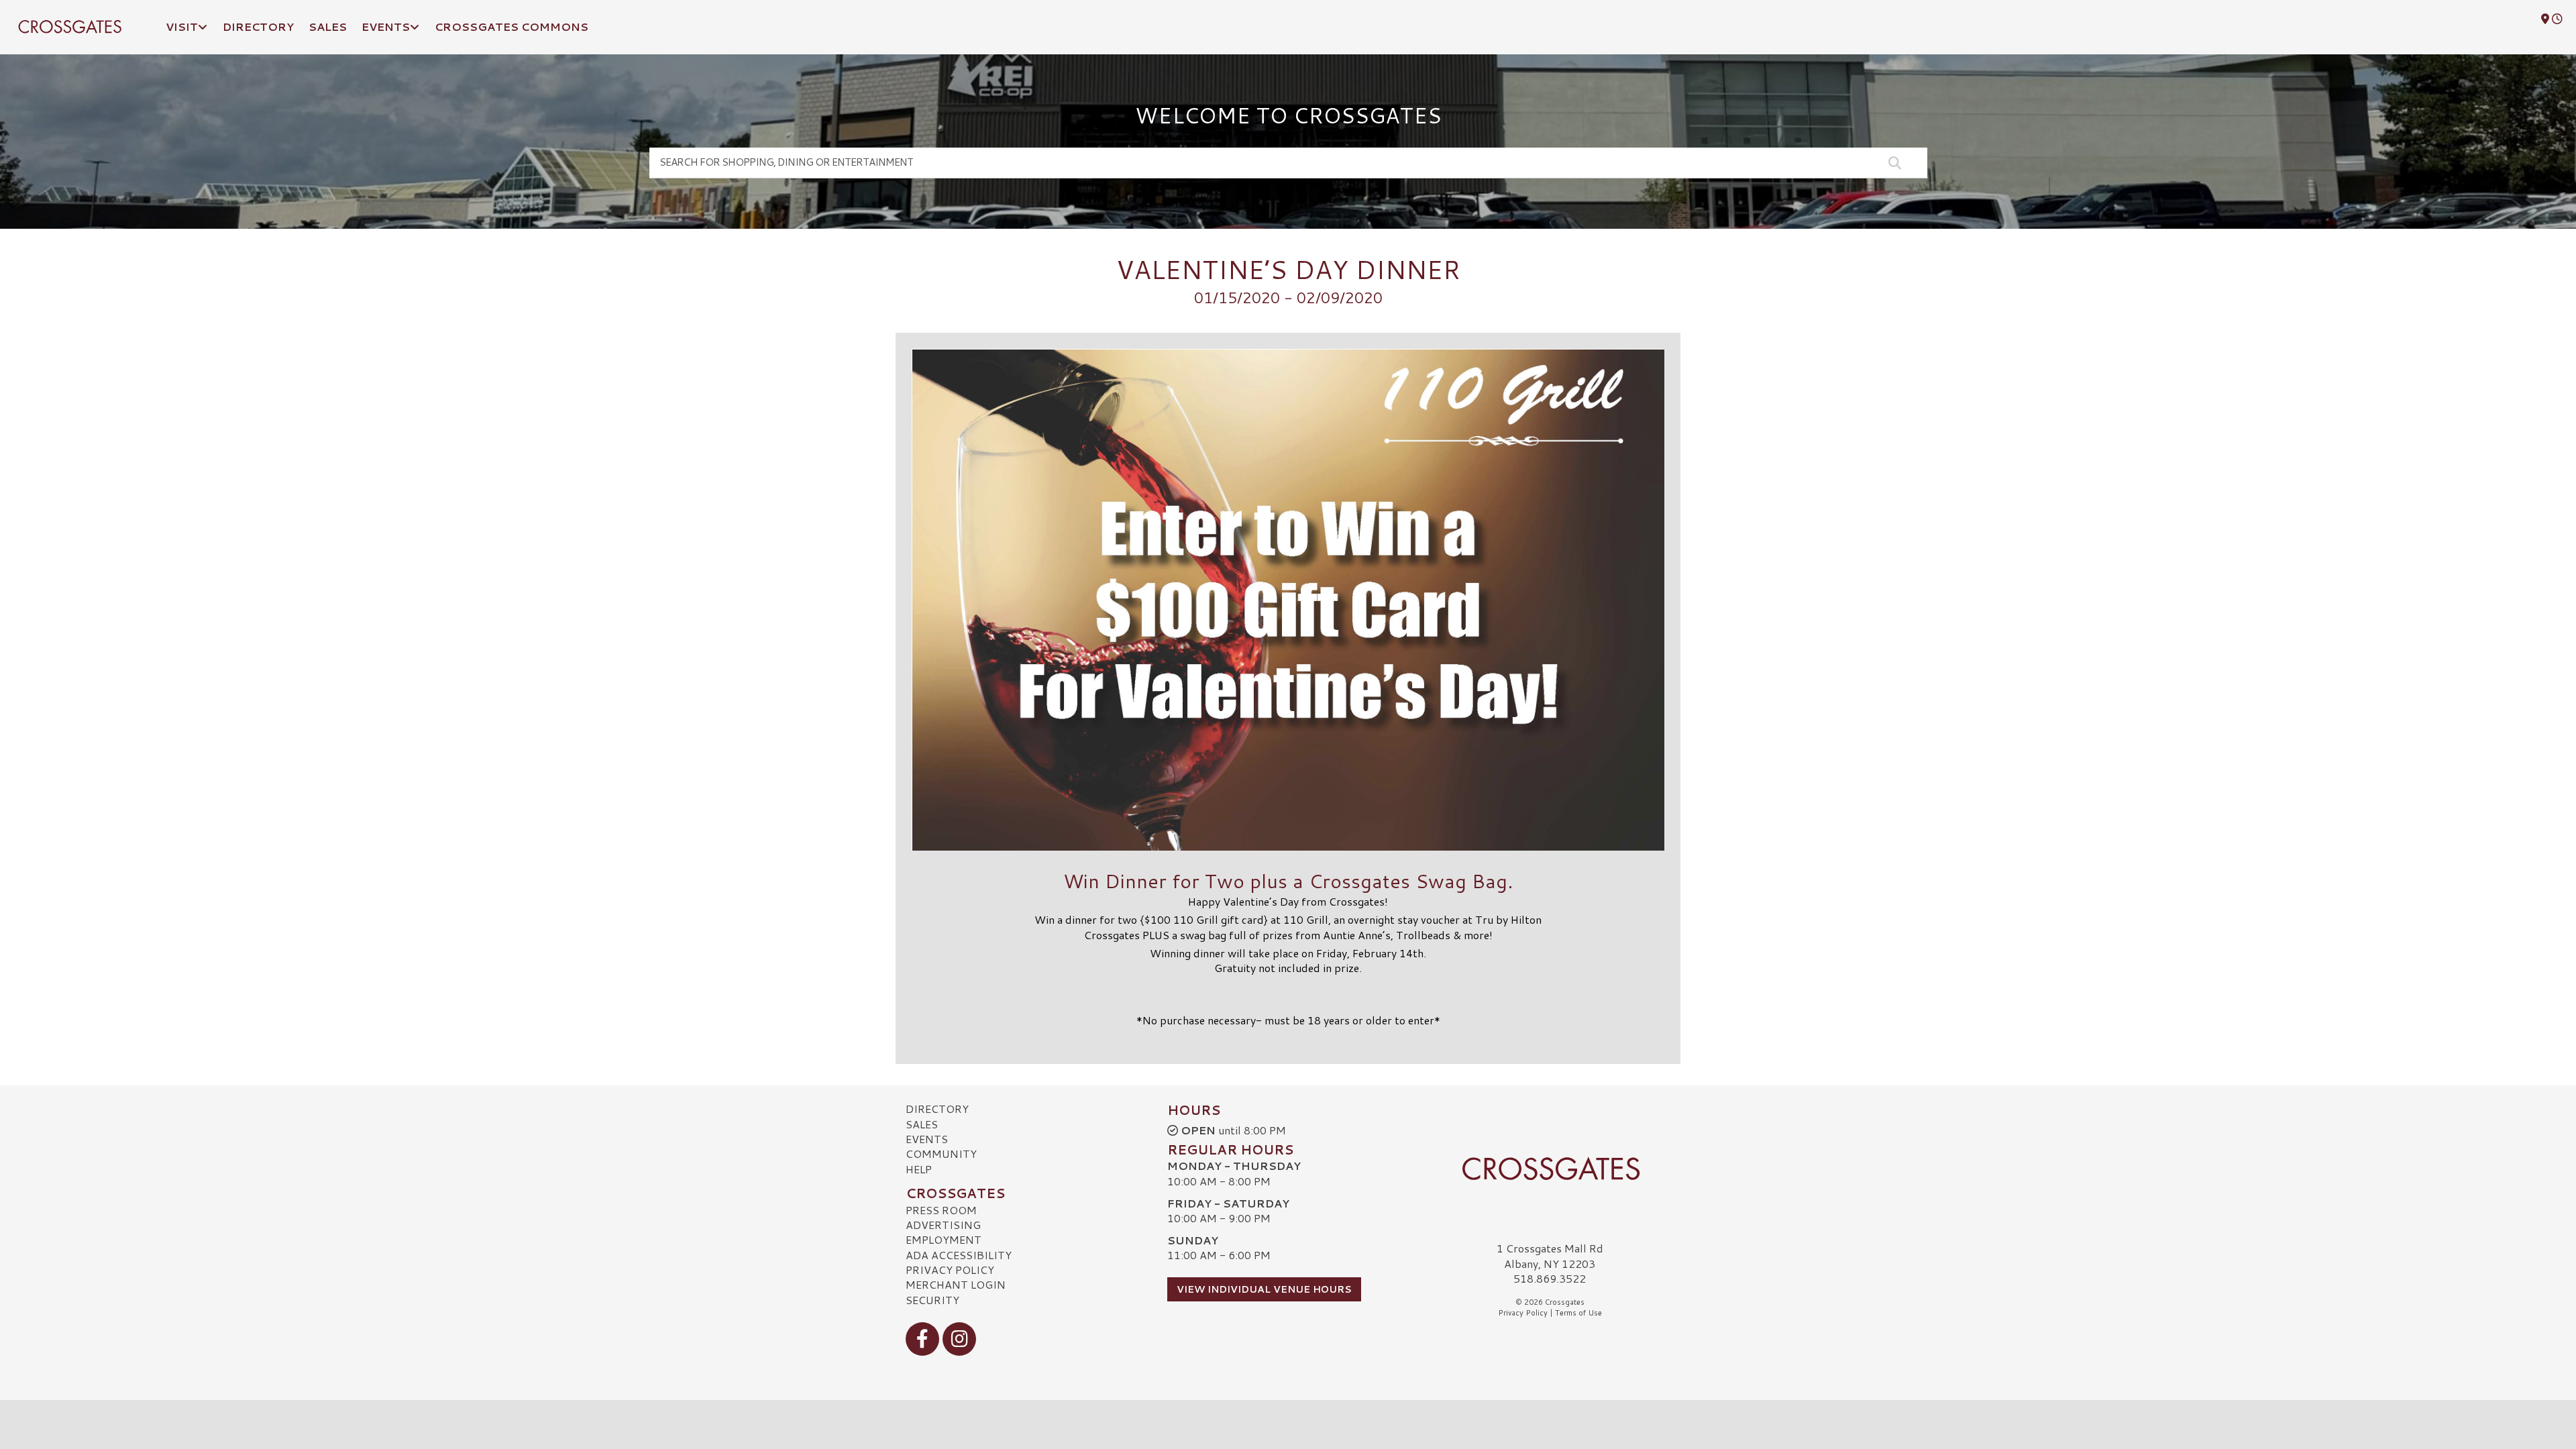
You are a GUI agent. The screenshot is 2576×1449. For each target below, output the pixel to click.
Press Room (941, 1210)
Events (927, 1139)
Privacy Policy (950, 1270)
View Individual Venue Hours (1264, 1289)
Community (941, 1153)
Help (919, 1169)
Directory (937, 1109)
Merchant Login (956, 1284)
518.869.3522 (1550, 1279)
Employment (944, 1239)
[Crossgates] (1550, 1169)
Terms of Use (1578, 1313)
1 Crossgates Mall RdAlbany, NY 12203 (1550, 1255)
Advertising (943, 1225)
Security (932, 1300)
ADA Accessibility (959, 1255)
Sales (922, 1124)
